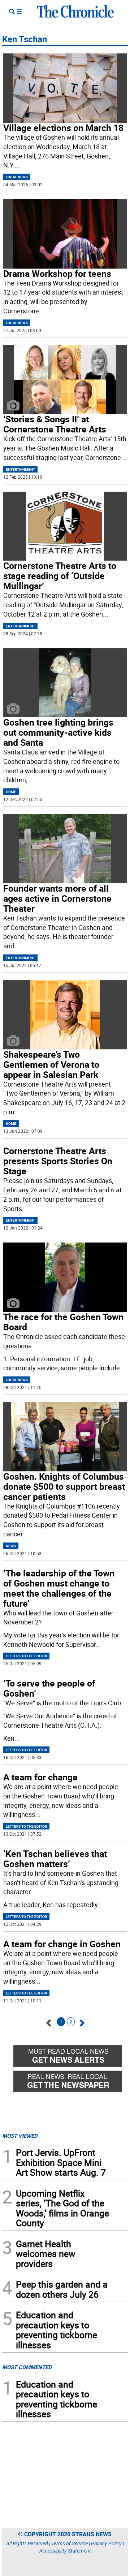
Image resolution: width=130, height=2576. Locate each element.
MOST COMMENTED (27, 2367)
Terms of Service (70, 2543)
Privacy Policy (106, 2543)
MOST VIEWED (20, 2136)
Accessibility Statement (65, 2551)
